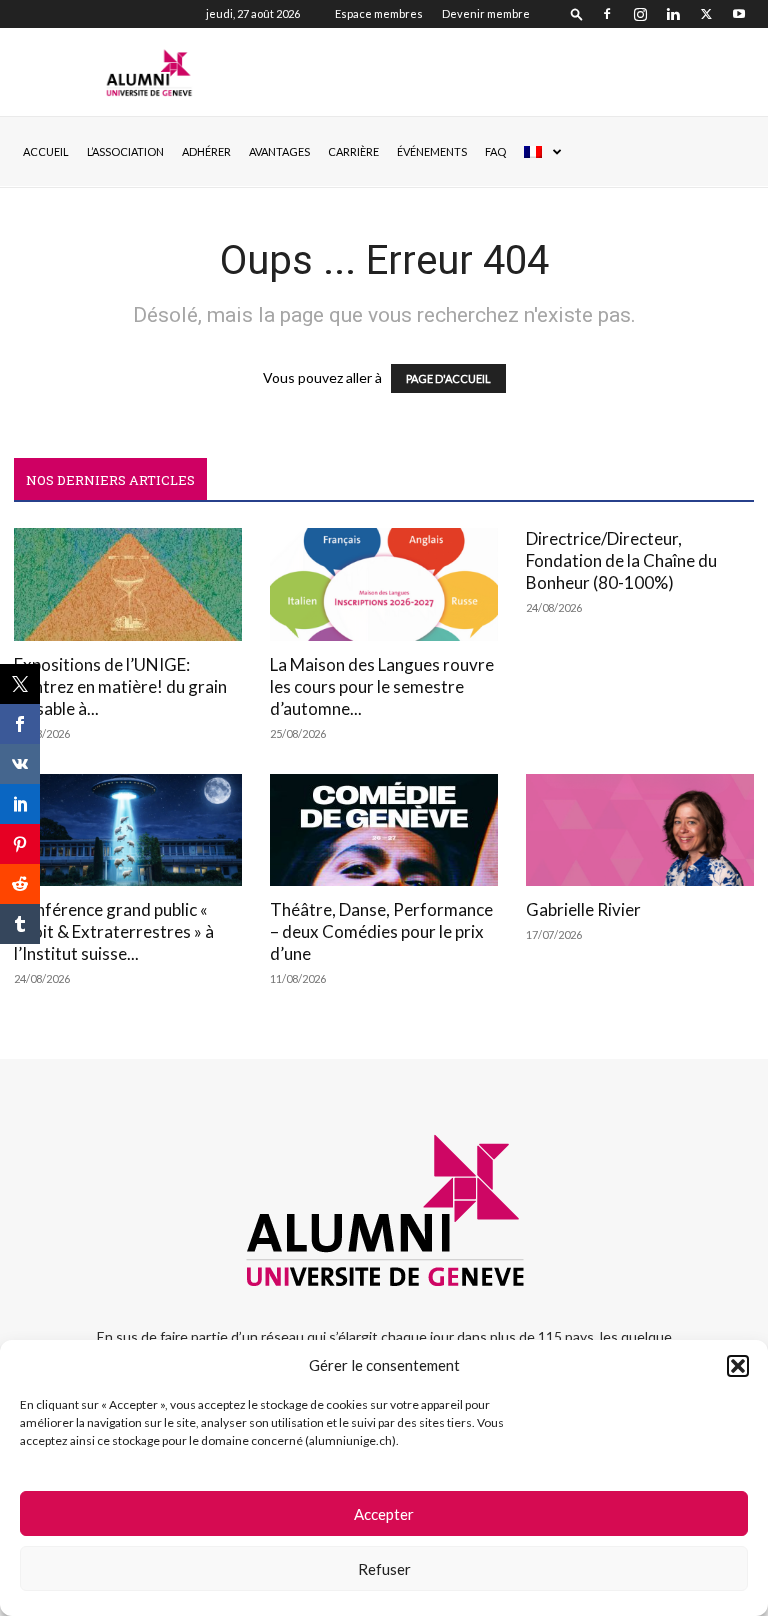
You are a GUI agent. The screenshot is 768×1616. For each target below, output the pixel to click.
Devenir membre (486, 13)
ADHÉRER (206, 151)
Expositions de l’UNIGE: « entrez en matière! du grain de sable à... (120, 686)
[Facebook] (607, 14)
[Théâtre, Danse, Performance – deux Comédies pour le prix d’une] (384, 830)
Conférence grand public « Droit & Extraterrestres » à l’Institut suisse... (114, 931)
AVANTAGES (279, 151)
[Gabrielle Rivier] (640, 830)
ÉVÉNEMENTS (432, 151)
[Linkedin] (673, 14)
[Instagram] (640, 14)
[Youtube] (739, 14)
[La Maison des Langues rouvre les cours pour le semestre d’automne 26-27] (384, 584)
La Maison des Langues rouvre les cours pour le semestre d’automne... (382, 686)
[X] (706, 14)
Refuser (384, 1569)
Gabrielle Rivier (583, 909)
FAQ (495, 151)
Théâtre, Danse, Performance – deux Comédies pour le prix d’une (381, 931)
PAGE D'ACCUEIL (448, 378)
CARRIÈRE (353, 151)
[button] (738, 1366)
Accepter (384, 1514)
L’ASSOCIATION (125, 151)
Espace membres (379, 13)
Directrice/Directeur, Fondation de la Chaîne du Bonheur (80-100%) (621, 560)
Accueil (46, 151)
